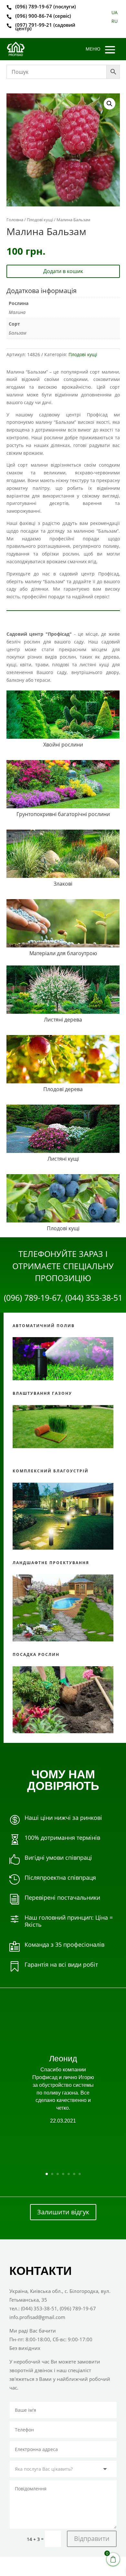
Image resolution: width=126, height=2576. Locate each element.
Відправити (92, 2538)
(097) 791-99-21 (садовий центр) (45, 27)
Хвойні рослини (63, 745)
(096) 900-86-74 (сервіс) (43, 16)
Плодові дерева (63, 1089)
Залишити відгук (63, 2212)
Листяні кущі (63, 1159)
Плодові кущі (40, 220)
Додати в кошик (63, 271)
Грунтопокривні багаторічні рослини (63, 814)
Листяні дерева (63, 1020)
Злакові (63, 884)
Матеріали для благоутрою (63, 953)
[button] (110, 104)
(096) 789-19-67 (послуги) (46, 6)
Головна (15, 220)
